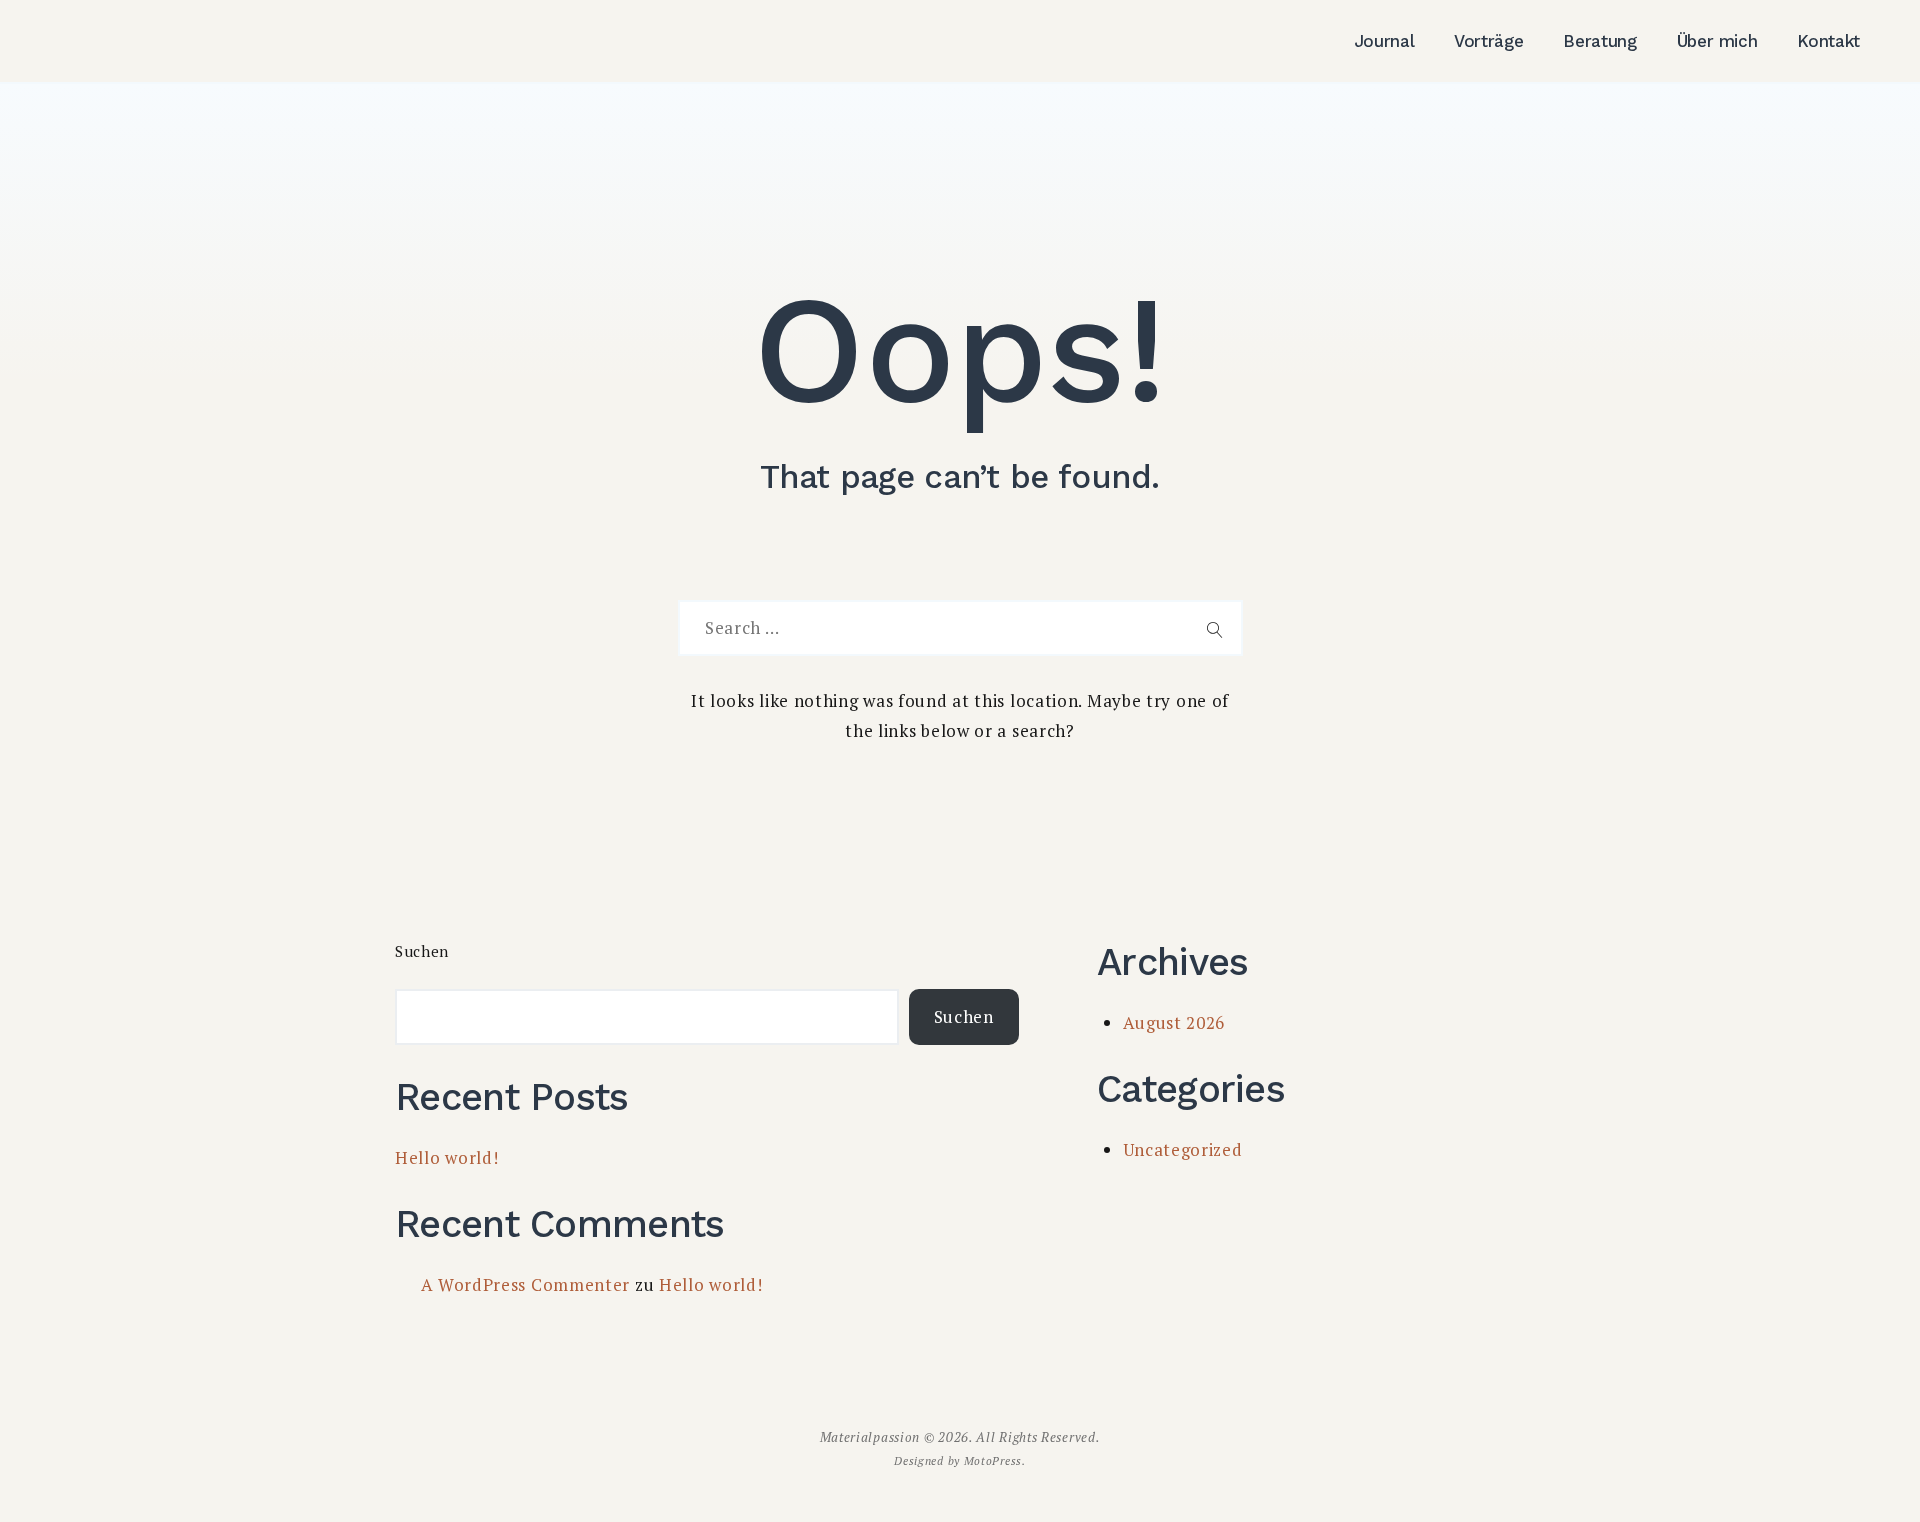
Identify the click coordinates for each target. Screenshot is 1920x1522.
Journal (1384, 41)
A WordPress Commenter (526, 1284)
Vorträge (1488, 41)
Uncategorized (1183, 1149)
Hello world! (446, 1157)
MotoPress (993, 1460)
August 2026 (1174, 1022)
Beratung (1599, 41)
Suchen (422, 951)
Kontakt (1828, 41)
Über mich (1717, 41)
